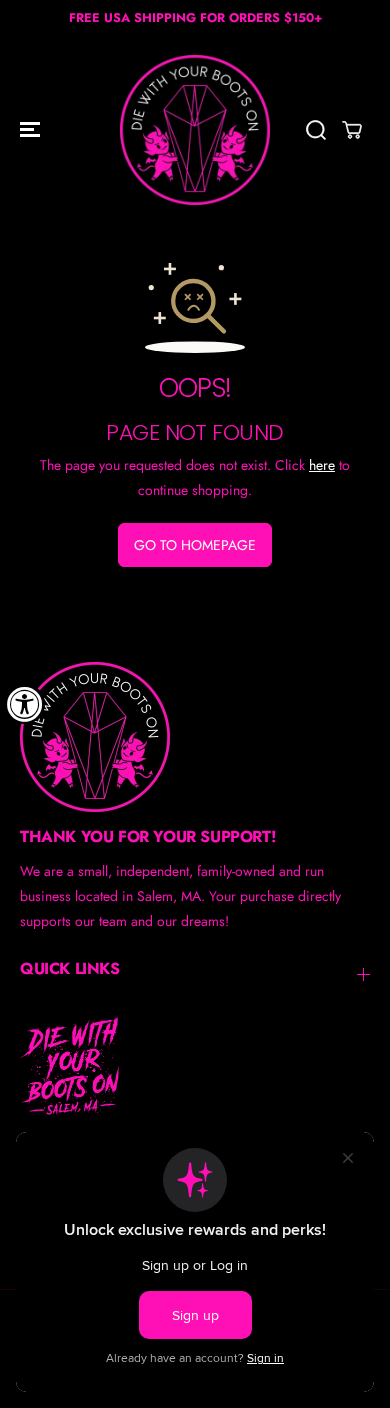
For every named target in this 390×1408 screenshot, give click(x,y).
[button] (32, 130)
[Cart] (352, 130)
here (322, 465)
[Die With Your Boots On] (195, 130)
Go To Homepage (195, 545)
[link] (195, 737)
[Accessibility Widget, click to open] (25, 704)
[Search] (316, 130)
